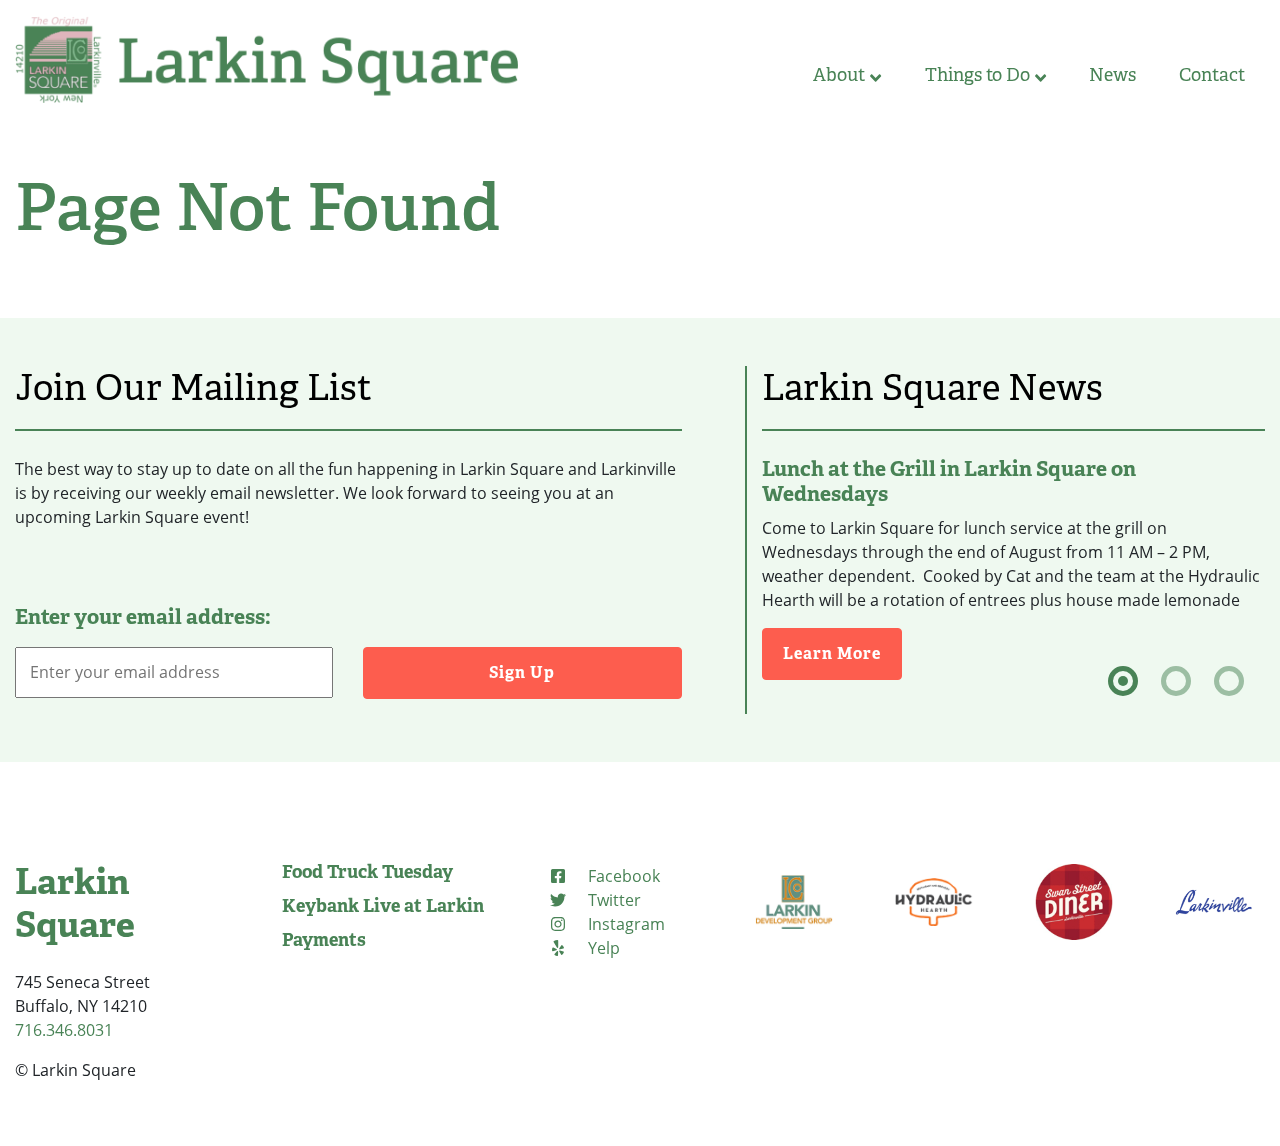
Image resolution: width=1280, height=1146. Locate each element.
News (1112, 75)
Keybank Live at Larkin (383, 906)
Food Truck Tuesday (367, 872)
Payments (324, 940)
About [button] (839, 75)
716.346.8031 (64, 1030)
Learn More (842, 653)
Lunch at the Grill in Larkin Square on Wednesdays (949, 481)
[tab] (1123, 681)
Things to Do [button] (977, 75)
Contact (1212, 75)
